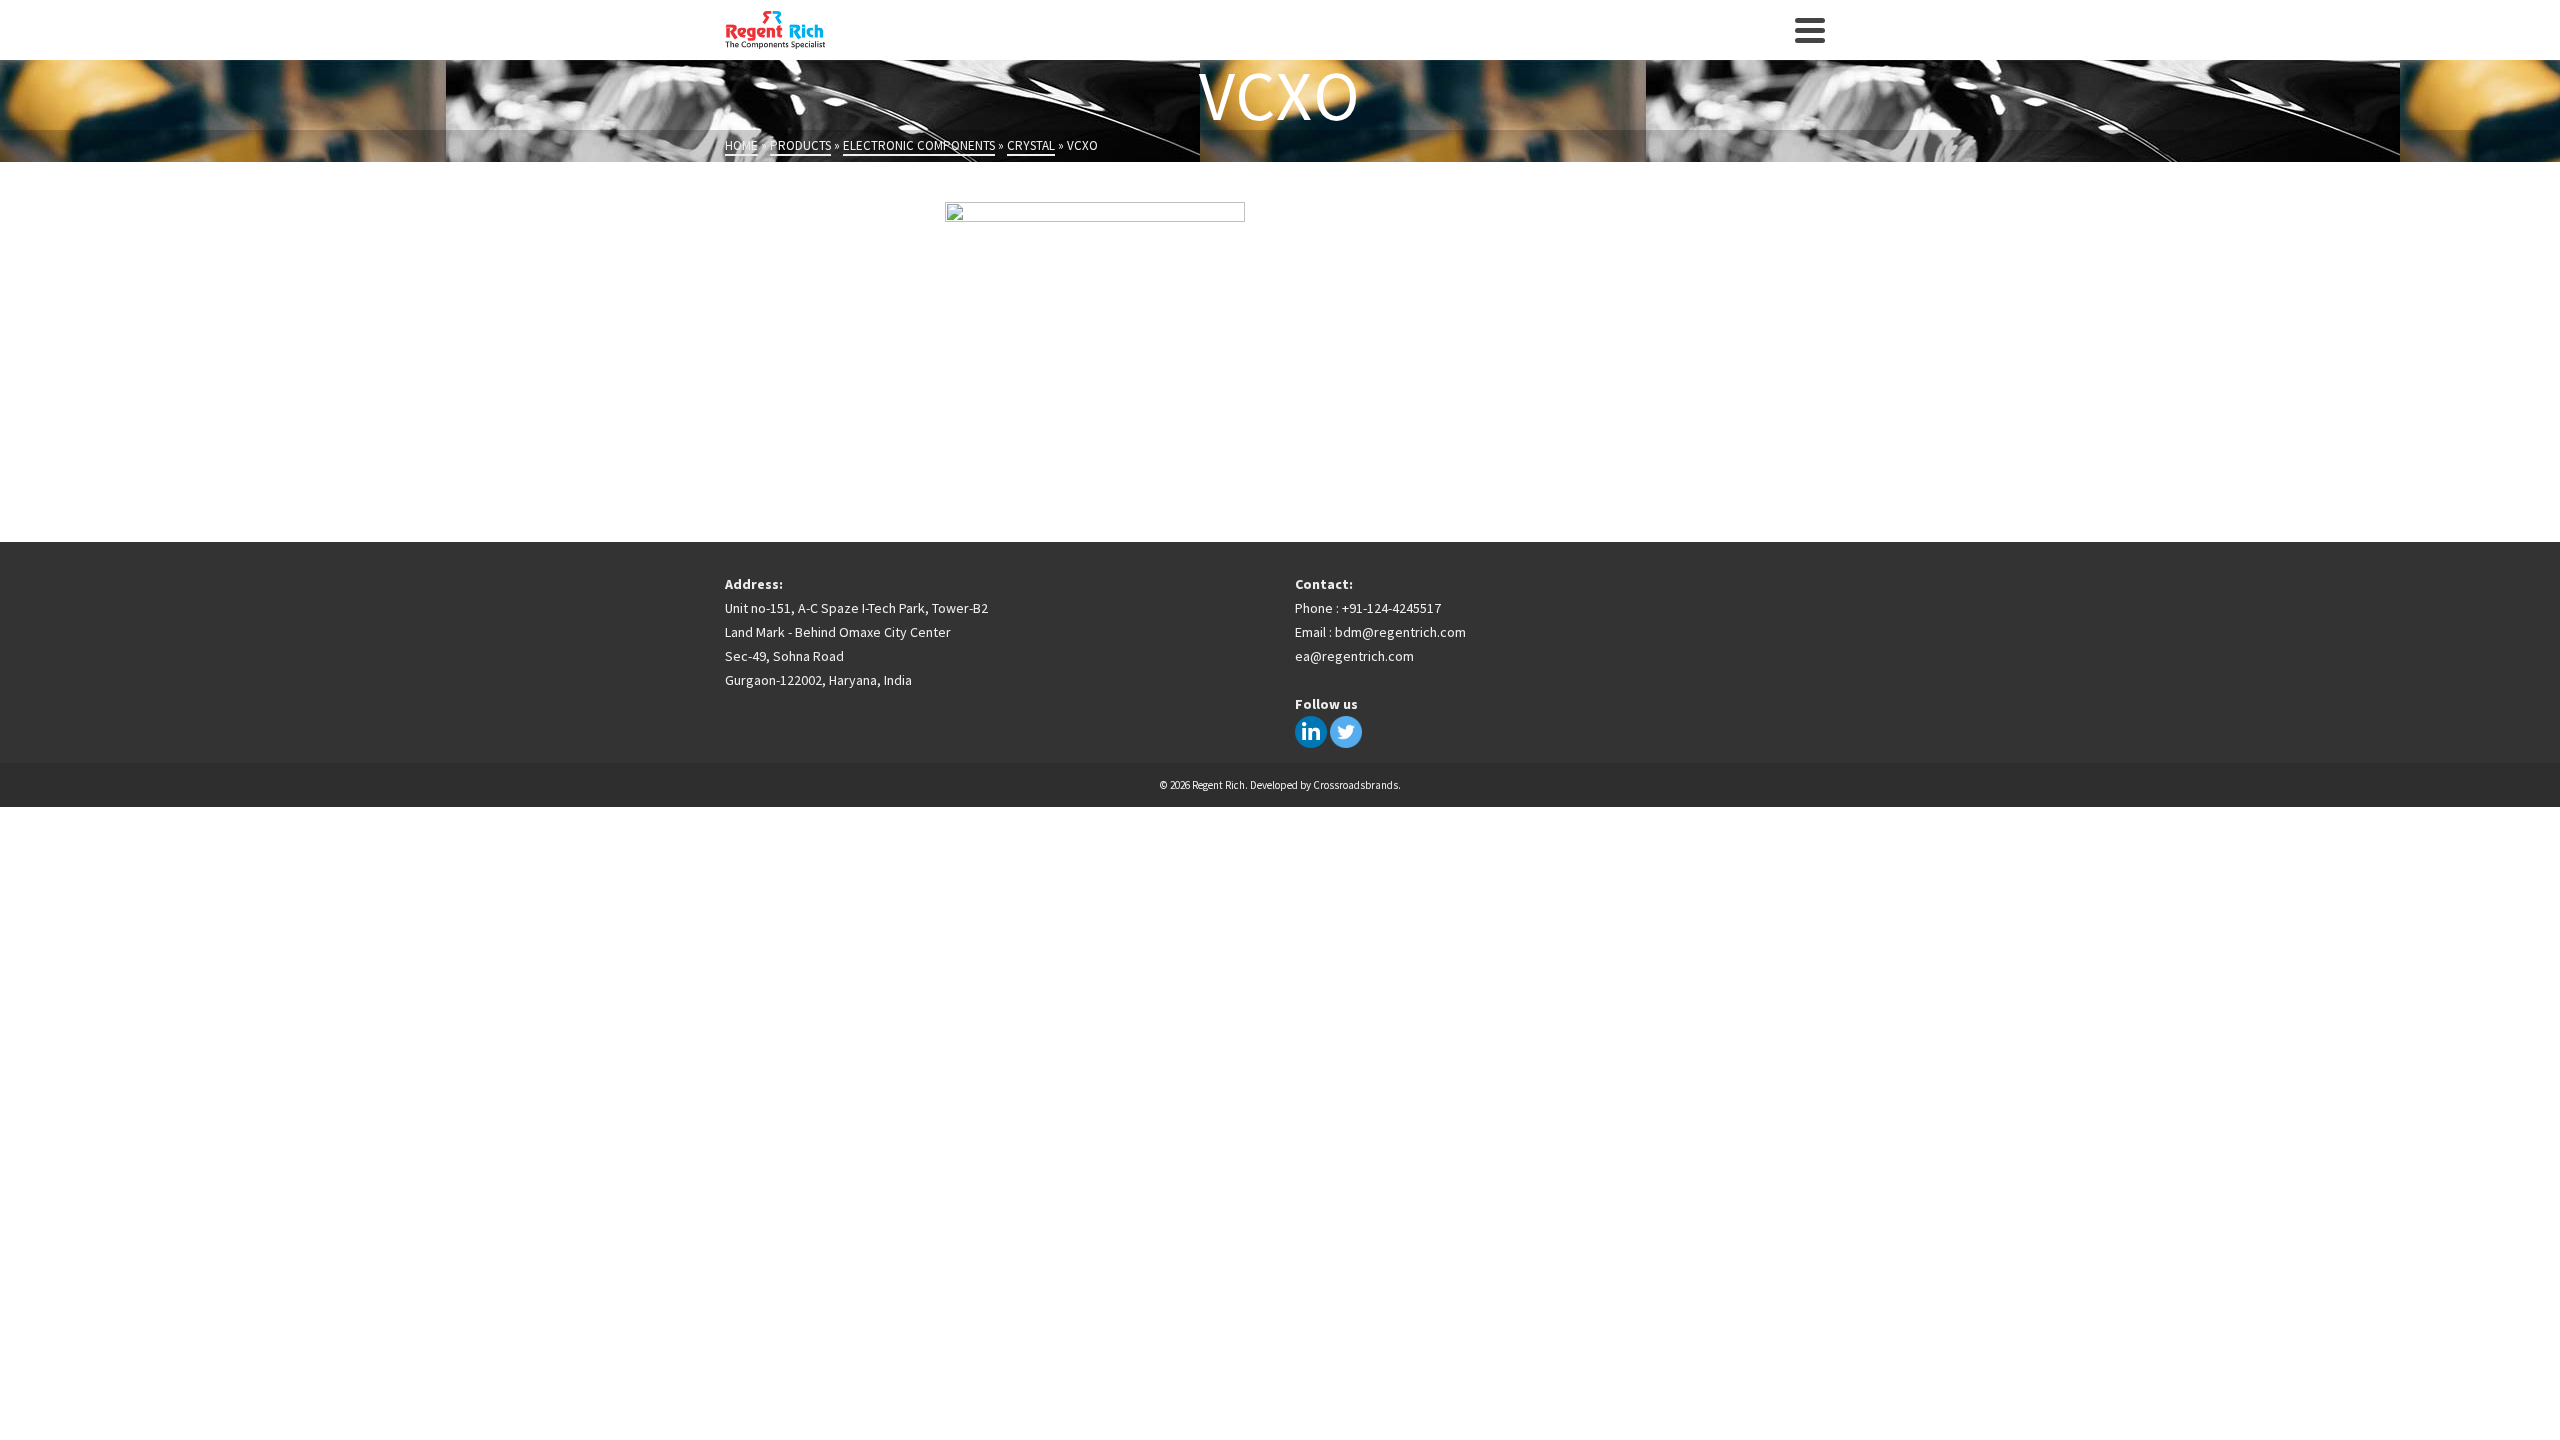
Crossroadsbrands (1355, 785)
